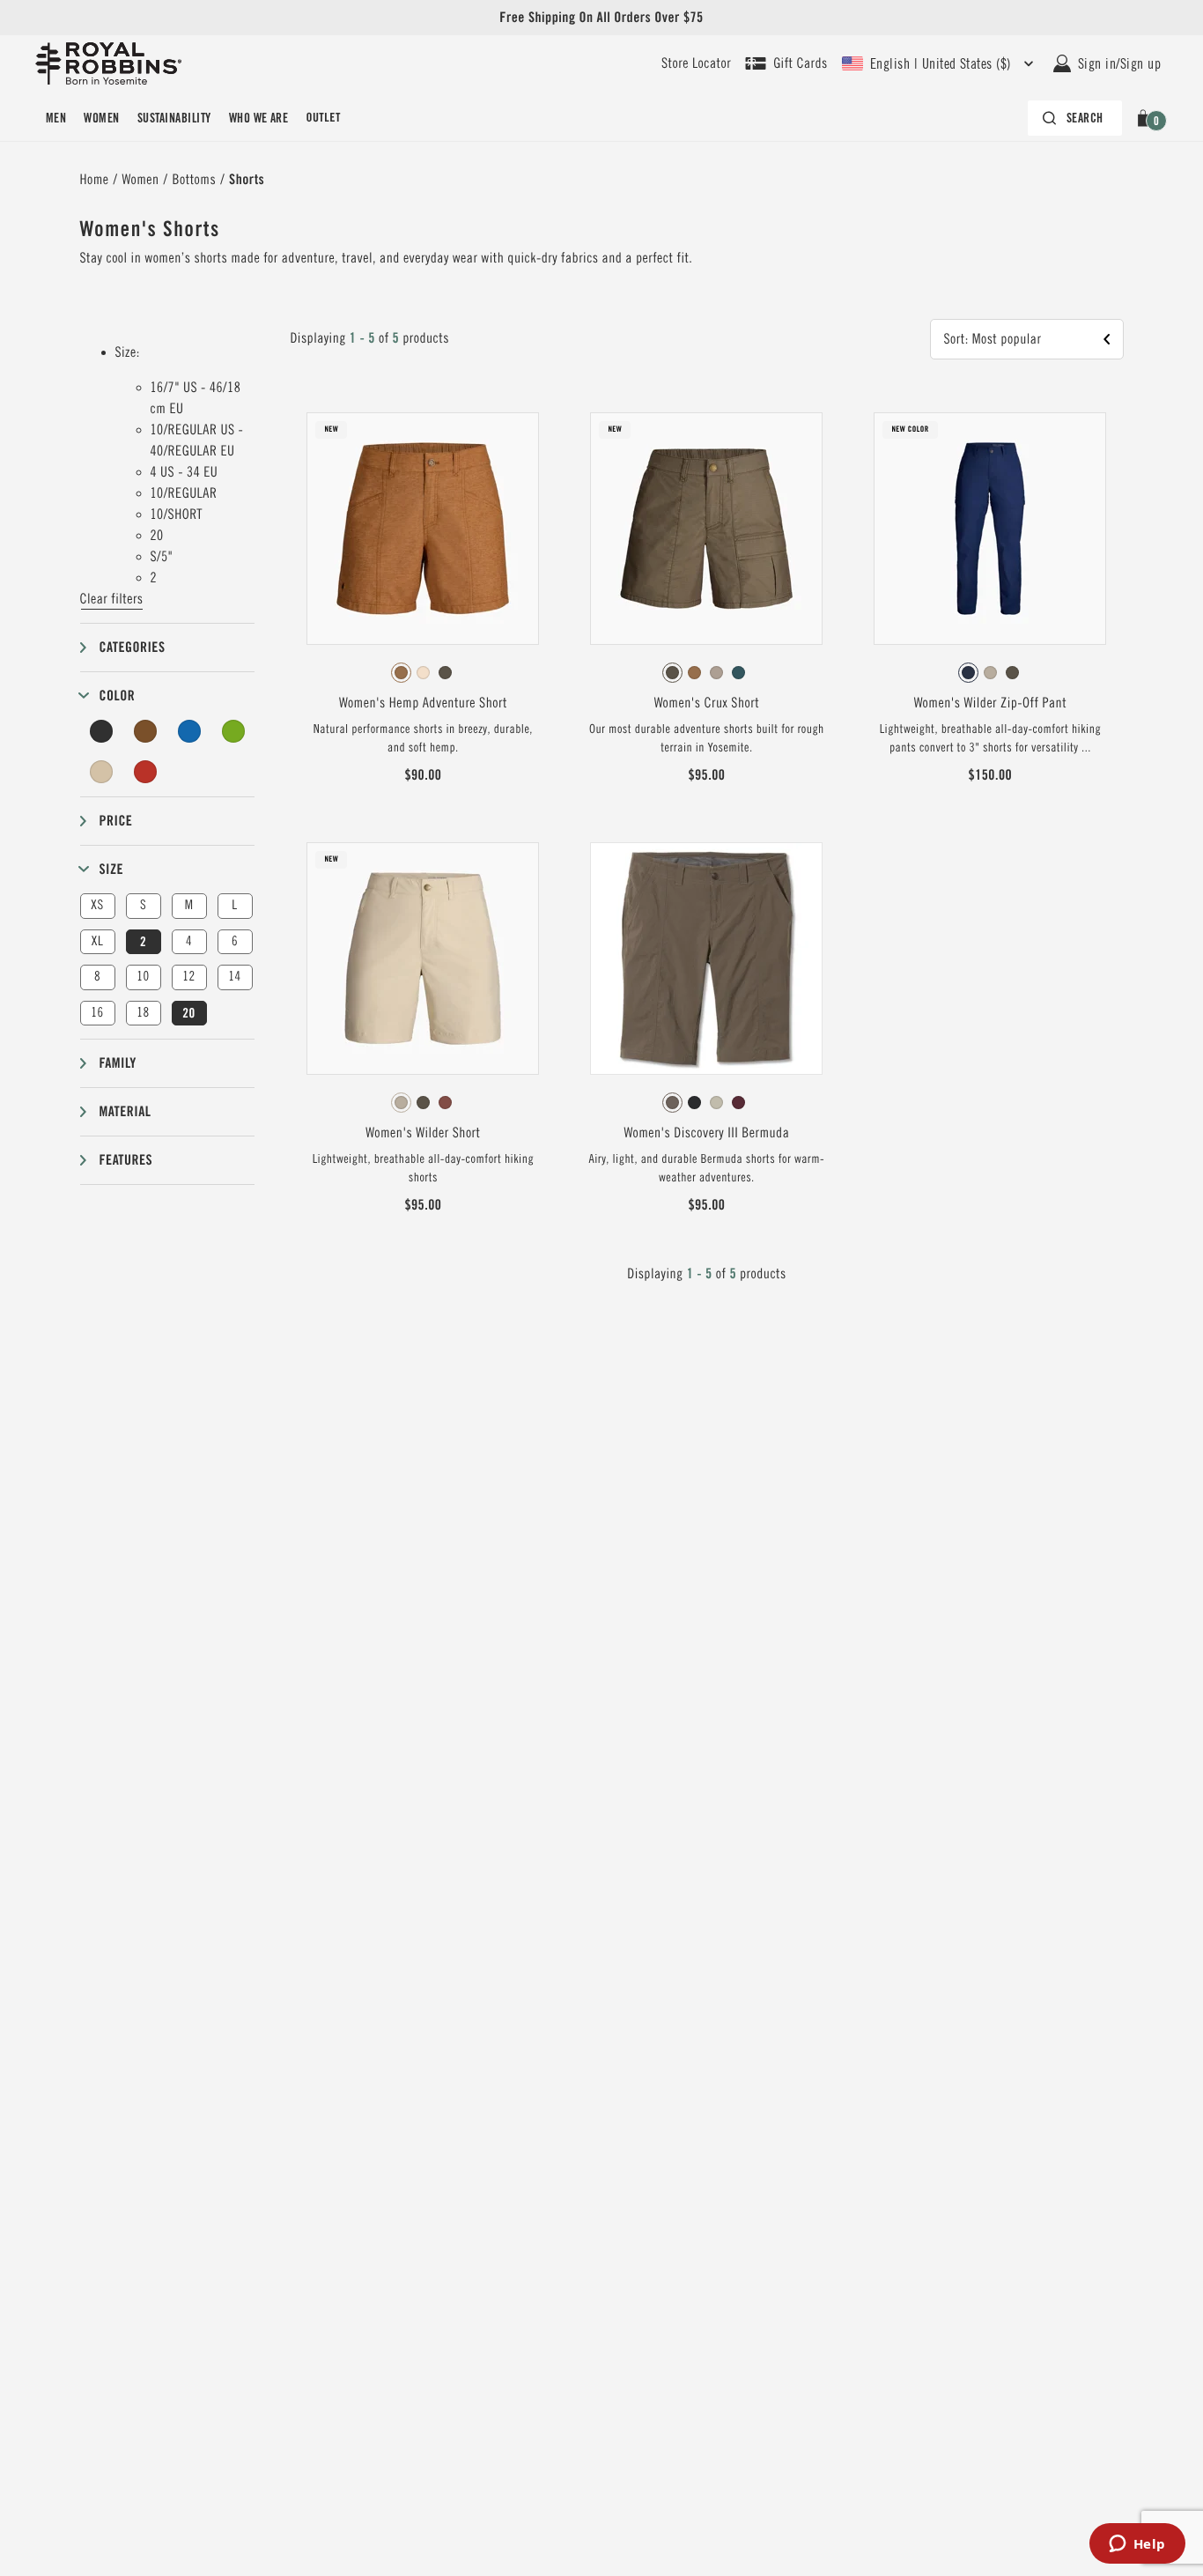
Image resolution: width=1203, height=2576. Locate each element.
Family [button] (118, 1063)
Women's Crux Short (707, 703)
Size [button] (112, 869)
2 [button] (143, 942)
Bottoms (195, 180)
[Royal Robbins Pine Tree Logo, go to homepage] (108, 63)
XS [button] (97, 905)
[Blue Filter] (189, 731)
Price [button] (116, 821)
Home (95, 180)
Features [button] (126, 1160)
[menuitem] (56, 118)
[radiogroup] (423, 673)
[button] (1146, 118)
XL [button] (97, 941)
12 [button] (188, 977)
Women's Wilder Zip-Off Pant (991, 703)
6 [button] (235, 941)
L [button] (234, 905)
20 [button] (188, 1013)
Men (56, 118)
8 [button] (97, 977)
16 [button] (97, 1013)
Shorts (247, 179)
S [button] (143, 905)
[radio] (401, 673)
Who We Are (259, 118)
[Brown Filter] (145, 731)
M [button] (189, 905)
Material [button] (125, 1111)
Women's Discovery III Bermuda (706, 1133)
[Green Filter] (233, 731)
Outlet (323, 118)
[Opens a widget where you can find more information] (1137, 2545)
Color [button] (118, 696)
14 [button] (234, 977)
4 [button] (189, 941)
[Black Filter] (102, 731)
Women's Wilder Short (423, 1133)
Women (101, 118)
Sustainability (174, 118)
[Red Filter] (145, 772)
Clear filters (112, 599)
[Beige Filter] (102, 772)
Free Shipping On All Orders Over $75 (601, 17)
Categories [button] (133, 647)
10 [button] (143, 977)
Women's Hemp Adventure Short (423, 703)
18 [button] (143, 1013)
